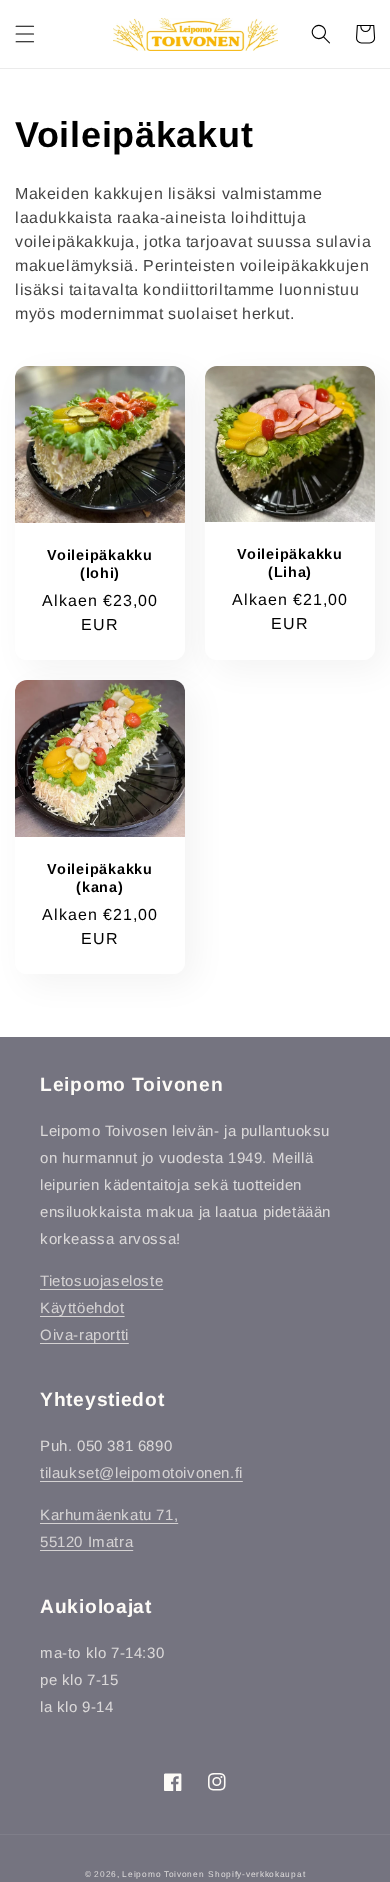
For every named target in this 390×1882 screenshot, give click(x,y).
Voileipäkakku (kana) (99, 878)
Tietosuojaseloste (101, 1280)
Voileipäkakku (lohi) (99, 564)
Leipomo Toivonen (163, 1874)
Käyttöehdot (82, 1307)
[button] (25, 34)
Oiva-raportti (84, 1334)
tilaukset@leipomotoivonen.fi (141, 1472)
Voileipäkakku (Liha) (289, 563)
